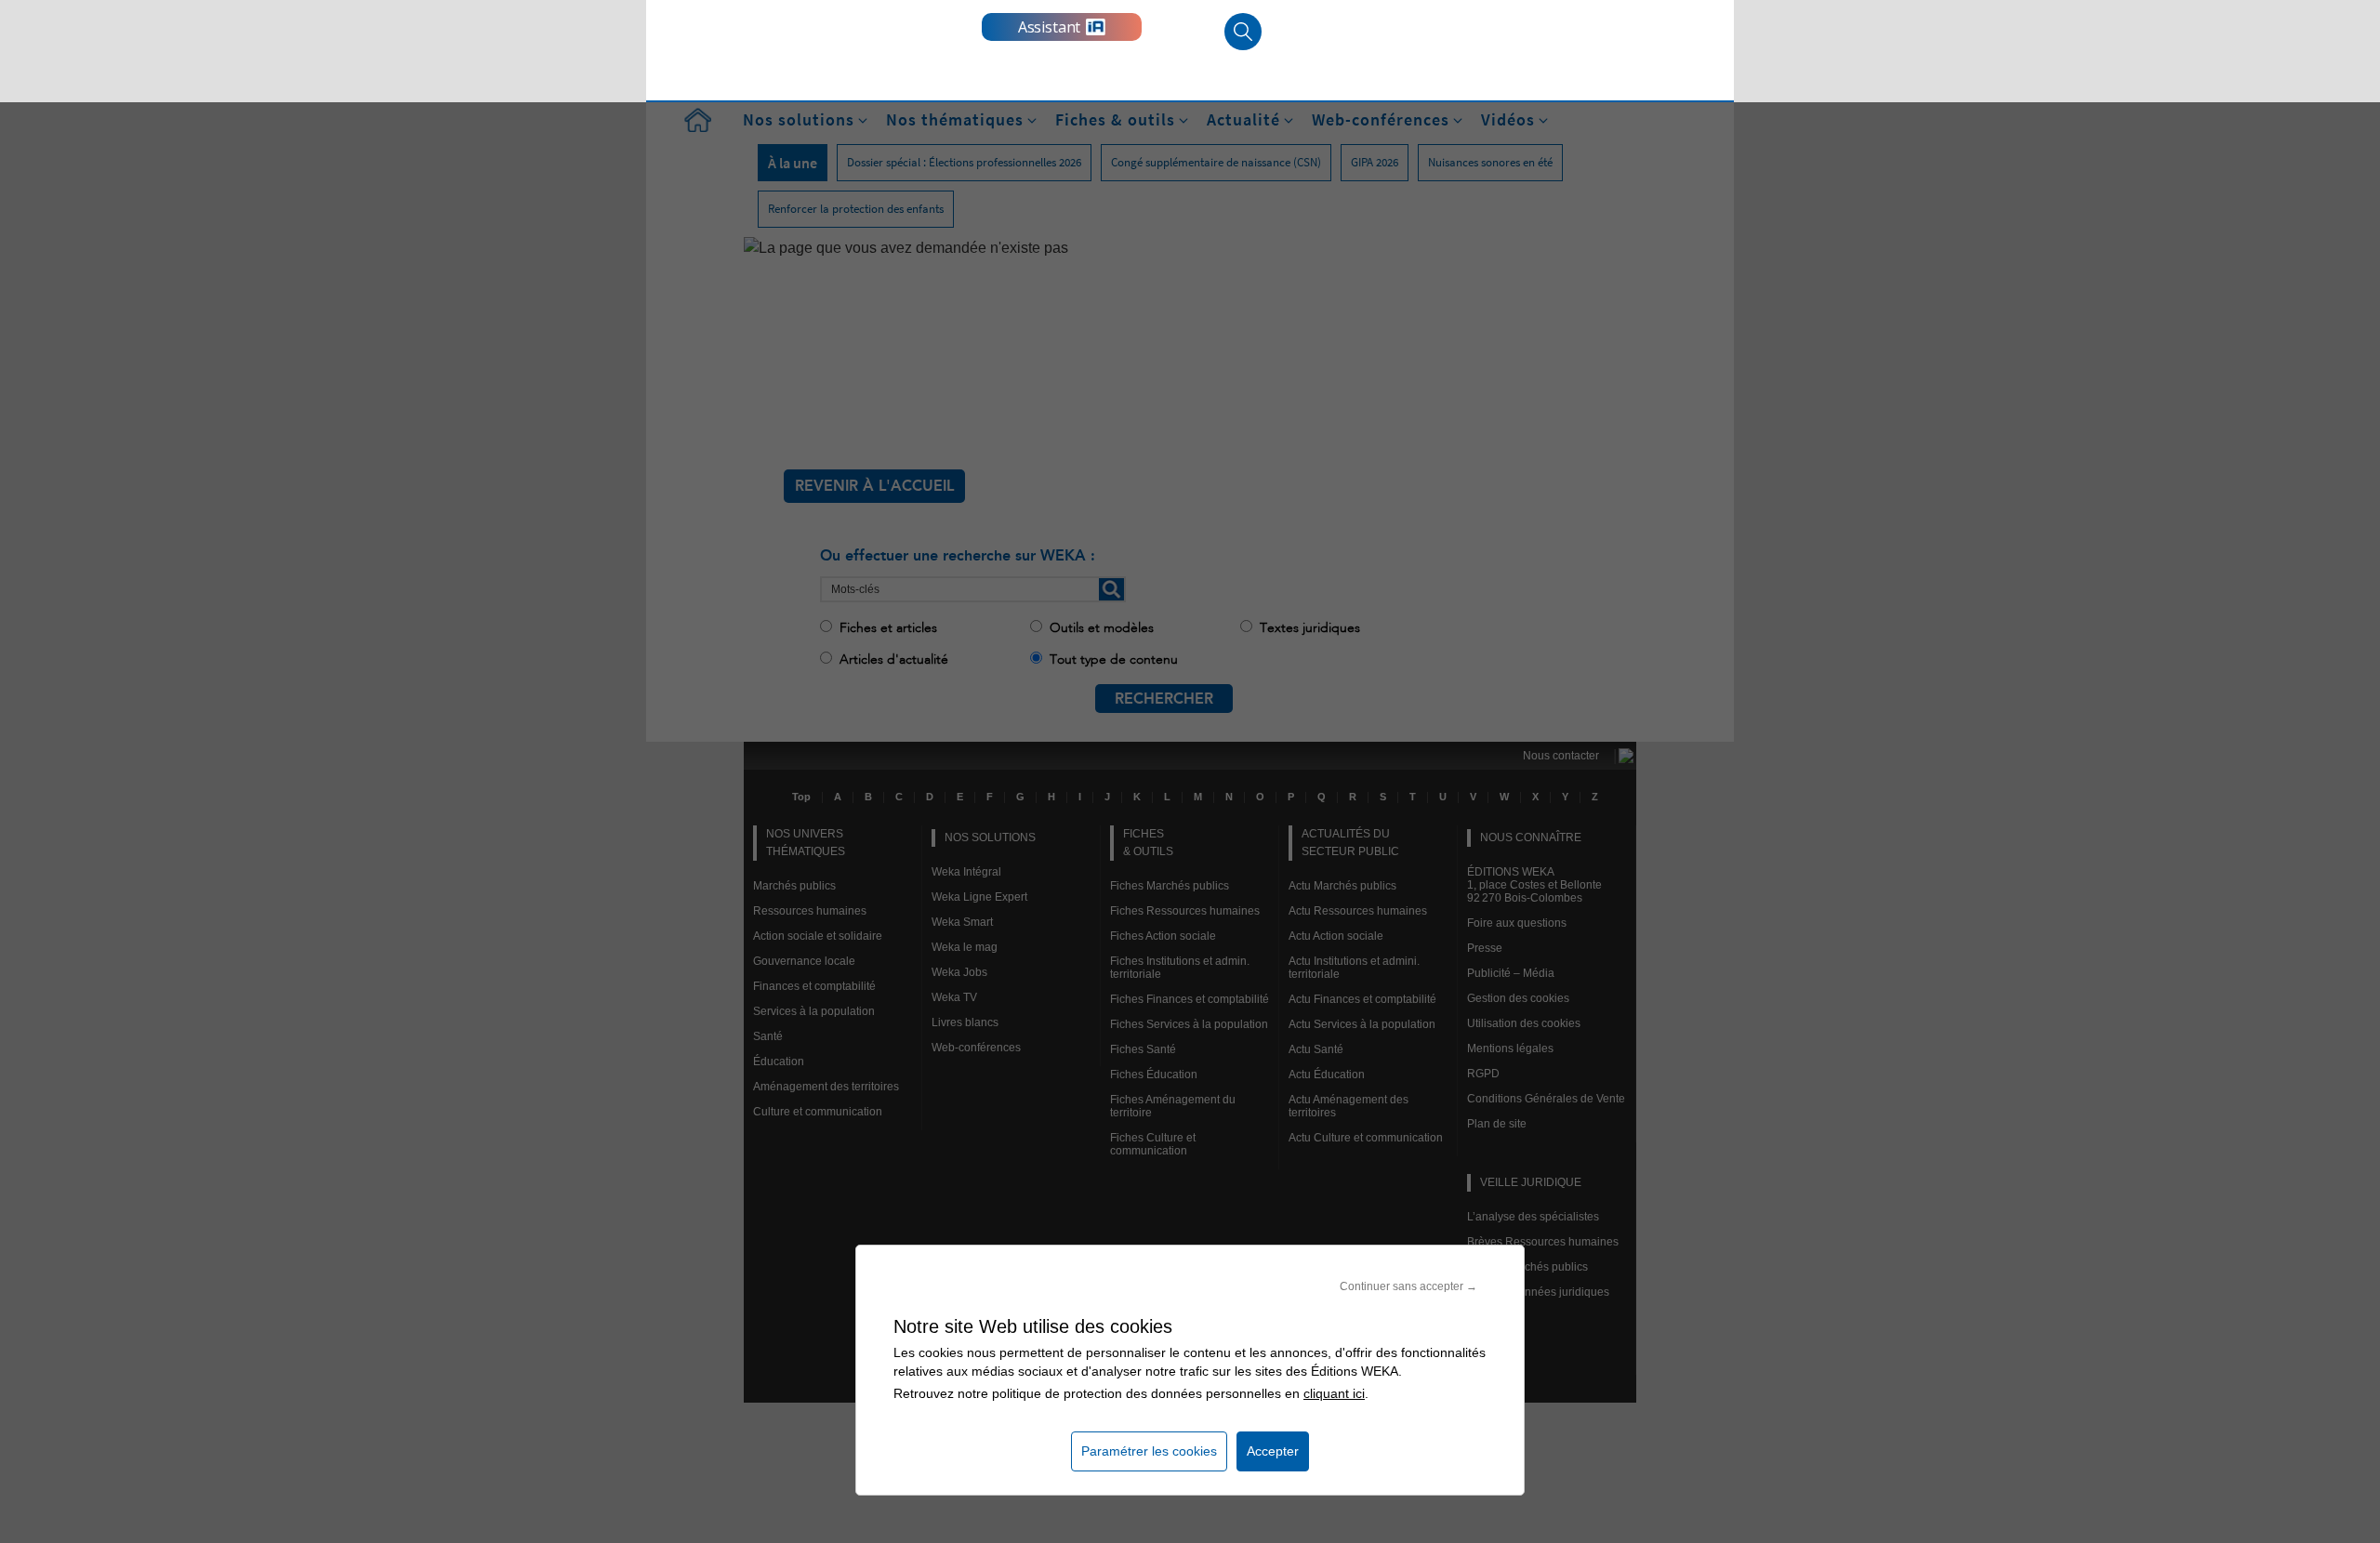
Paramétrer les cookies (1149, 1451)
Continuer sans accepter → (1408, 1286)
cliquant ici (1334, 1393)
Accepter (1273, 1451)
